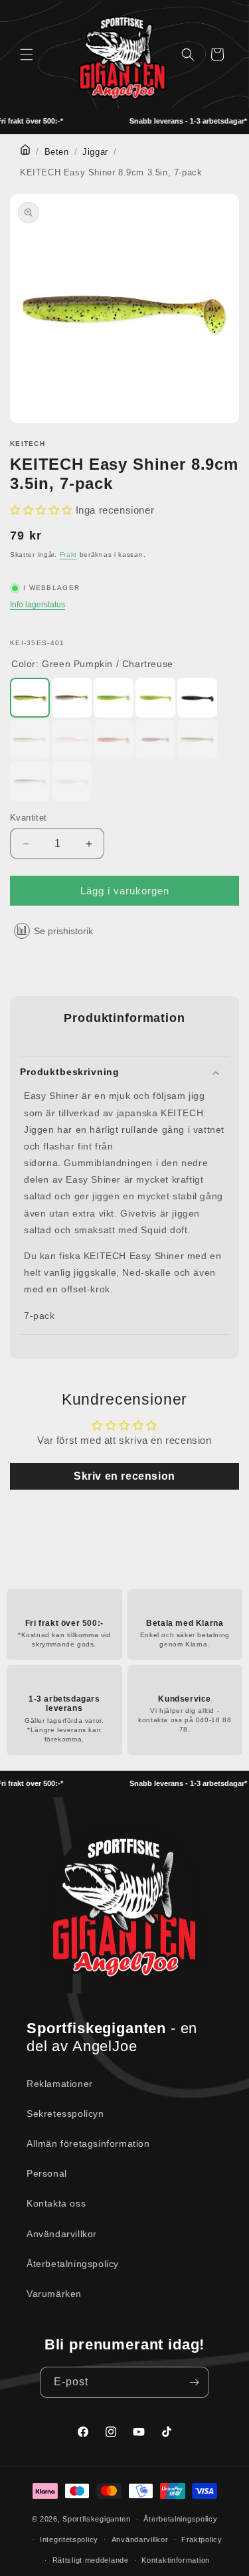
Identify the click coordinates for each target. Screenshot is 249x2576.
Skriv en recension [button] (124, 1476)
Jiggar (95, 152)
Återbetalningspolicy (73, 2264)
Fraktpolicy (202, 2539)
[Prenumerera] (194, 2382)
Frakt (69, 554)
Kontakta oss (56, 2203)
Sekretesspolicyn (65, 2114)
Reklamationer (60, 2084)
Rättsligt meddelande (91, 2560)
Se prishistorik (63, 931)
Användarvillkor (62, 2234)
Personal (47, 2173)
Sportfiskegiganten (97, 2519)
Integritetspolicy (69, 2539)
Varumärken (54, 2294)
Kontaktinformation (176, 2560)
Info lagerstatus (38, 605)
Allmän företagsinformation (88, 2143)
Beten (57, 152)
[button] (27, 54)
